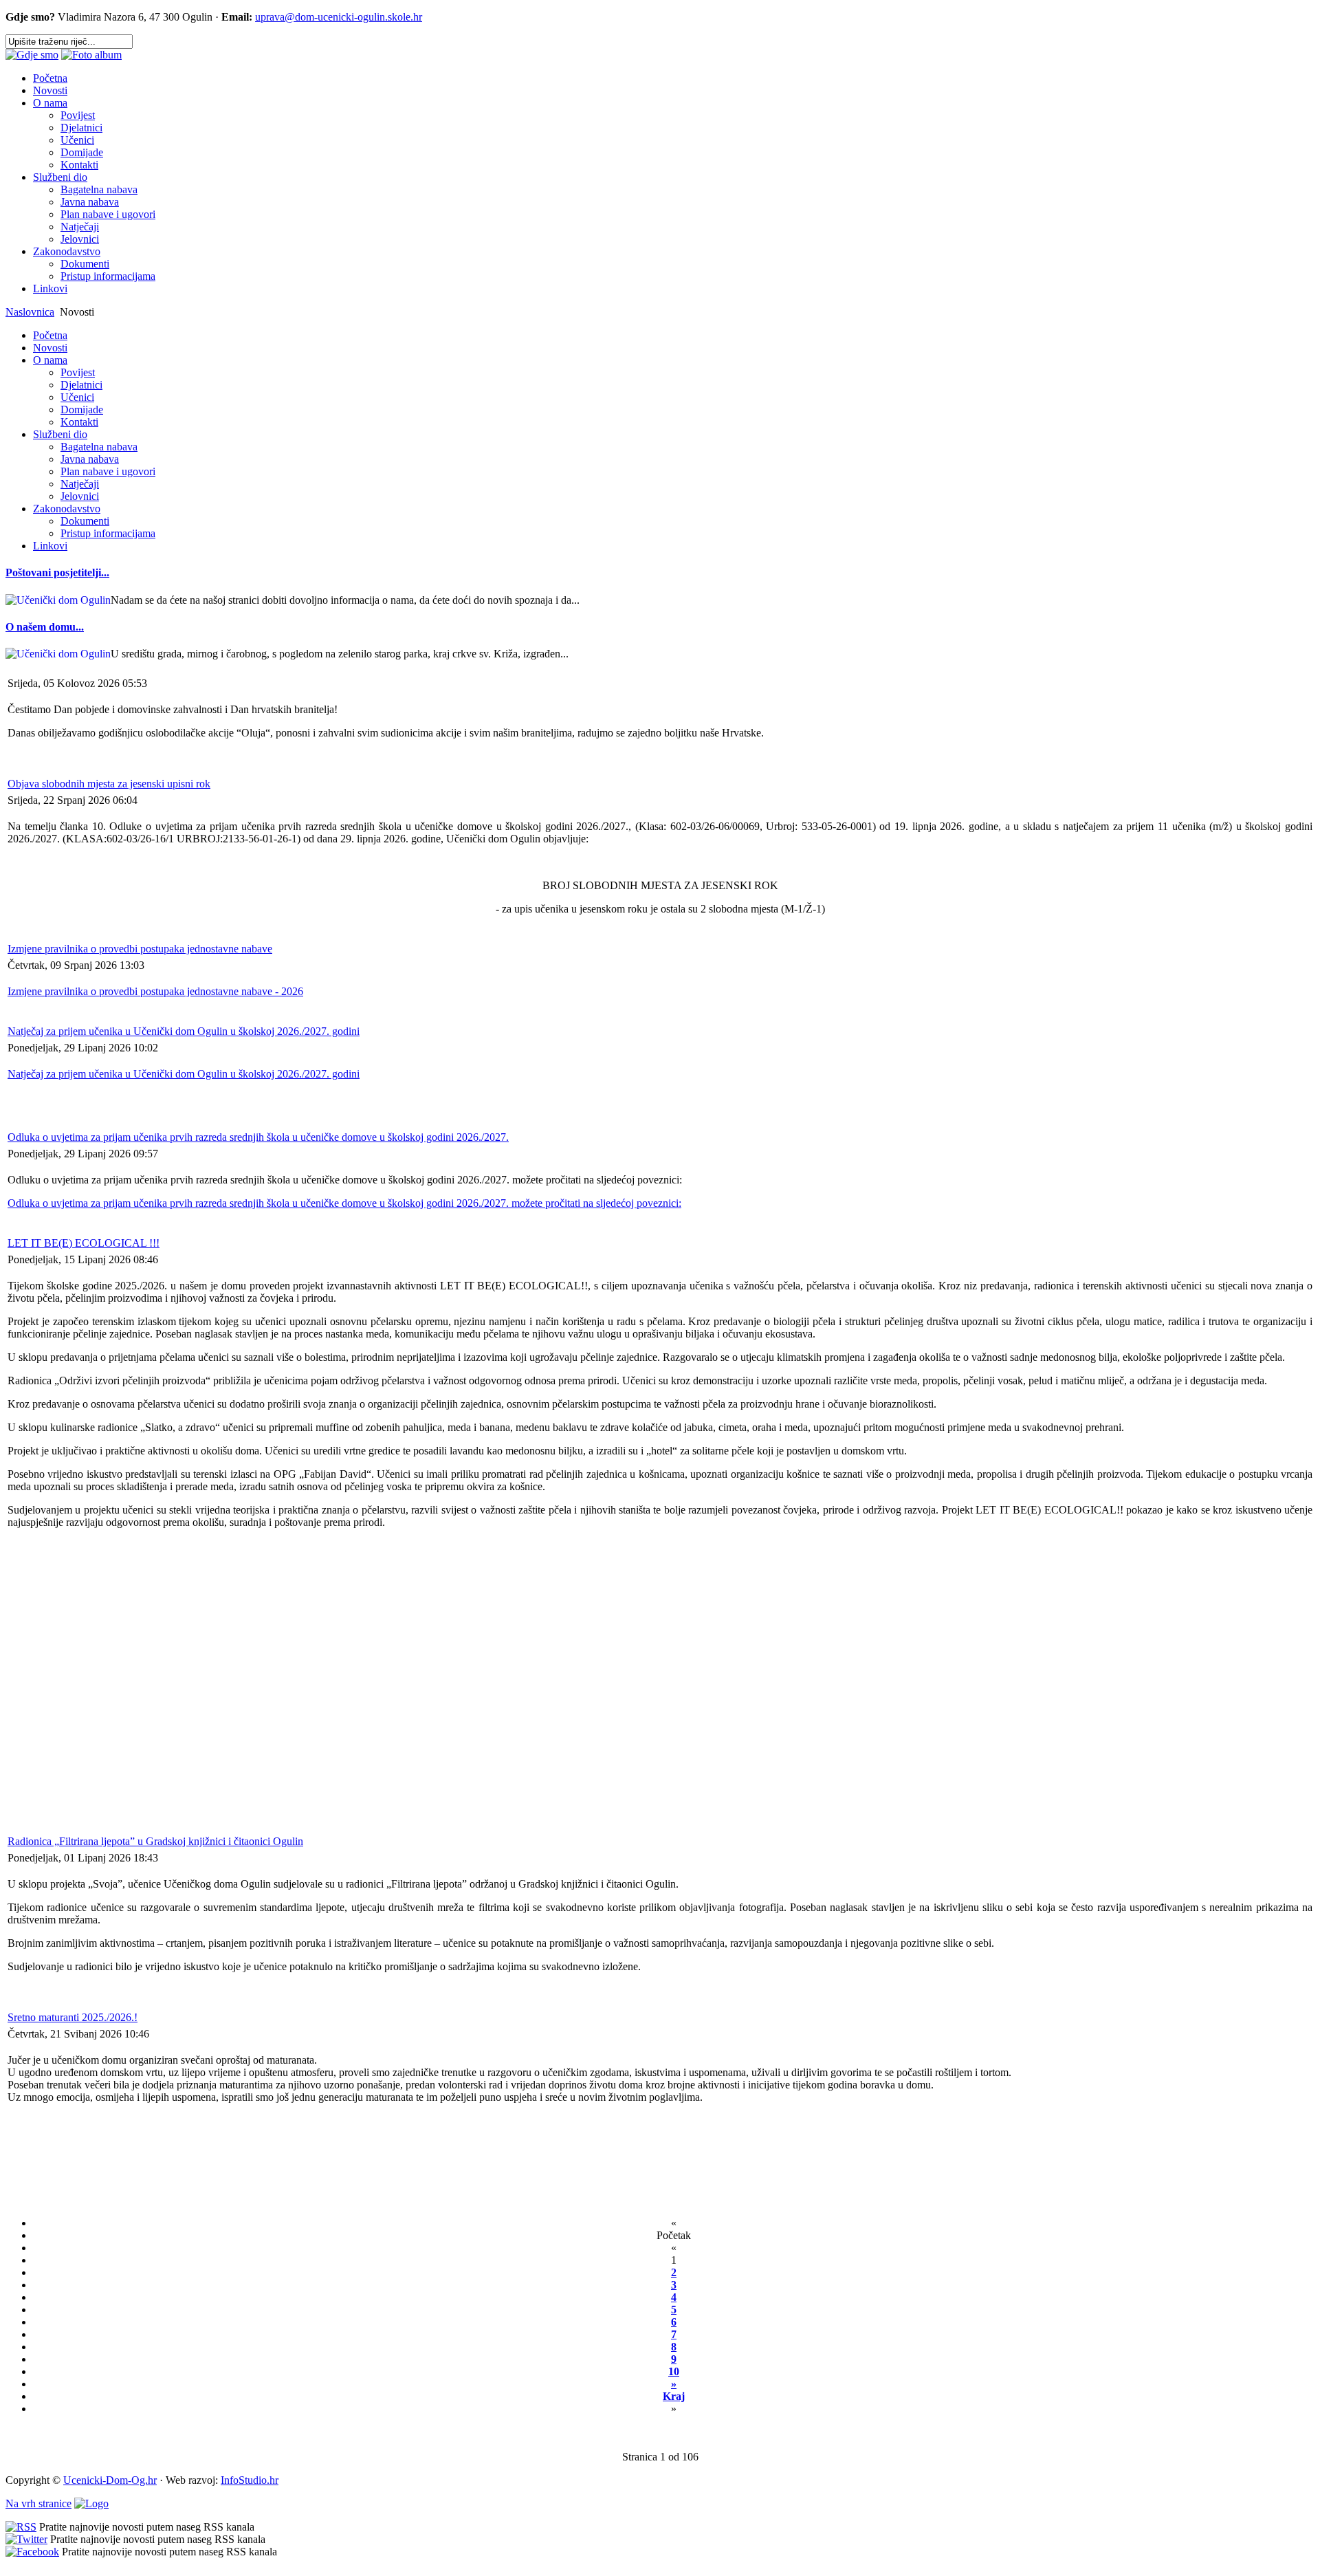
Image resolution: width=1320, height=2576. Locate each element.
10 (674, 2371)
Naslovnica (30, 312)
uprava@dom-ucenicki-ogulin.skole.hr (339, 17)
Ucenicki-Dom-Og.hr (110, 2480)
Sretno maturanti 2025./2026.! (73, 2017)
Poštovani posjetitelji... (57, 572)
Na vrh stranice (38, 2503)
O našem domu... (45, 627)
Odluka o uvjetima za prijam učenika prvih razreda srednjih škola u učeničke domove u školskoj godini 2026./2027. (258, 1137)
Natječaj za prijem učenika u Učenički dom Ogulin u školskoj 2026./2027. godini (184, 1031)
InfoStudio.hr (250, 2480)
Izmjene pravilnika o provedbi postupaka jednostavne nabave (140, 949)
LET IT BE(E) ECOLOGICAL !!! (84, 1243)
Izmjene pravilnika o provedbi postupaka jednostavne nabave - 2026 (155, 991)
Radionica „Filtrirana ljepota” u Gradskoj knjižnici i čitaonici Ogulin (155, 1841)
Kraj (674, 2396)
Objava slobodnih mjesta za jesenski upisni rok (109, 784)
